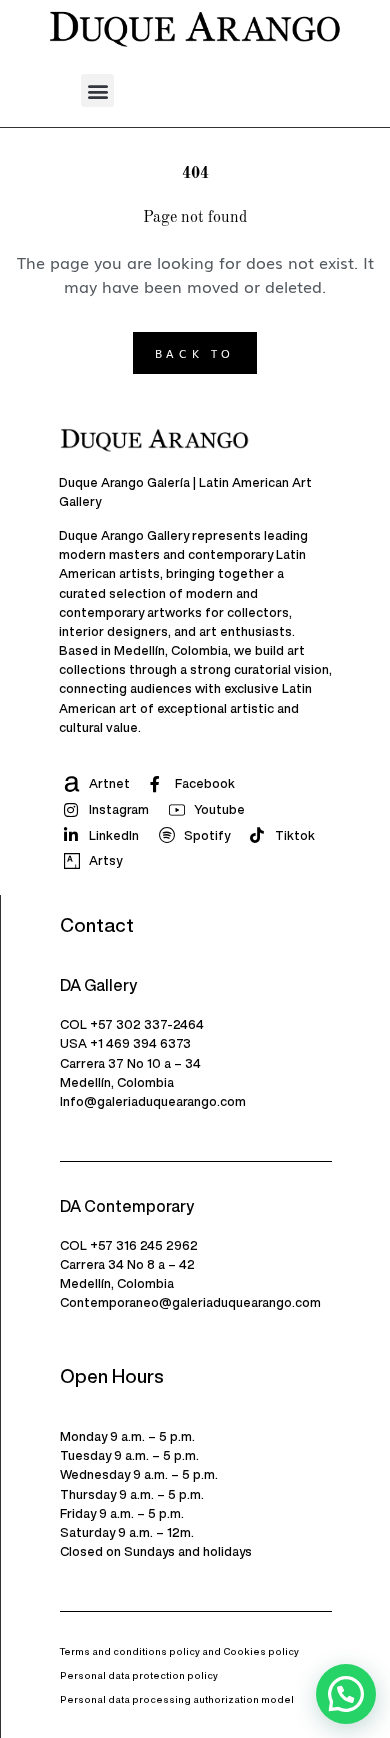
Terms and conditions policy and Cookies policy (179, 1651)
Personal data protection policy (139, 1675)
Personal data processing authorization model (177, 1699)
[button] (97, 90)
